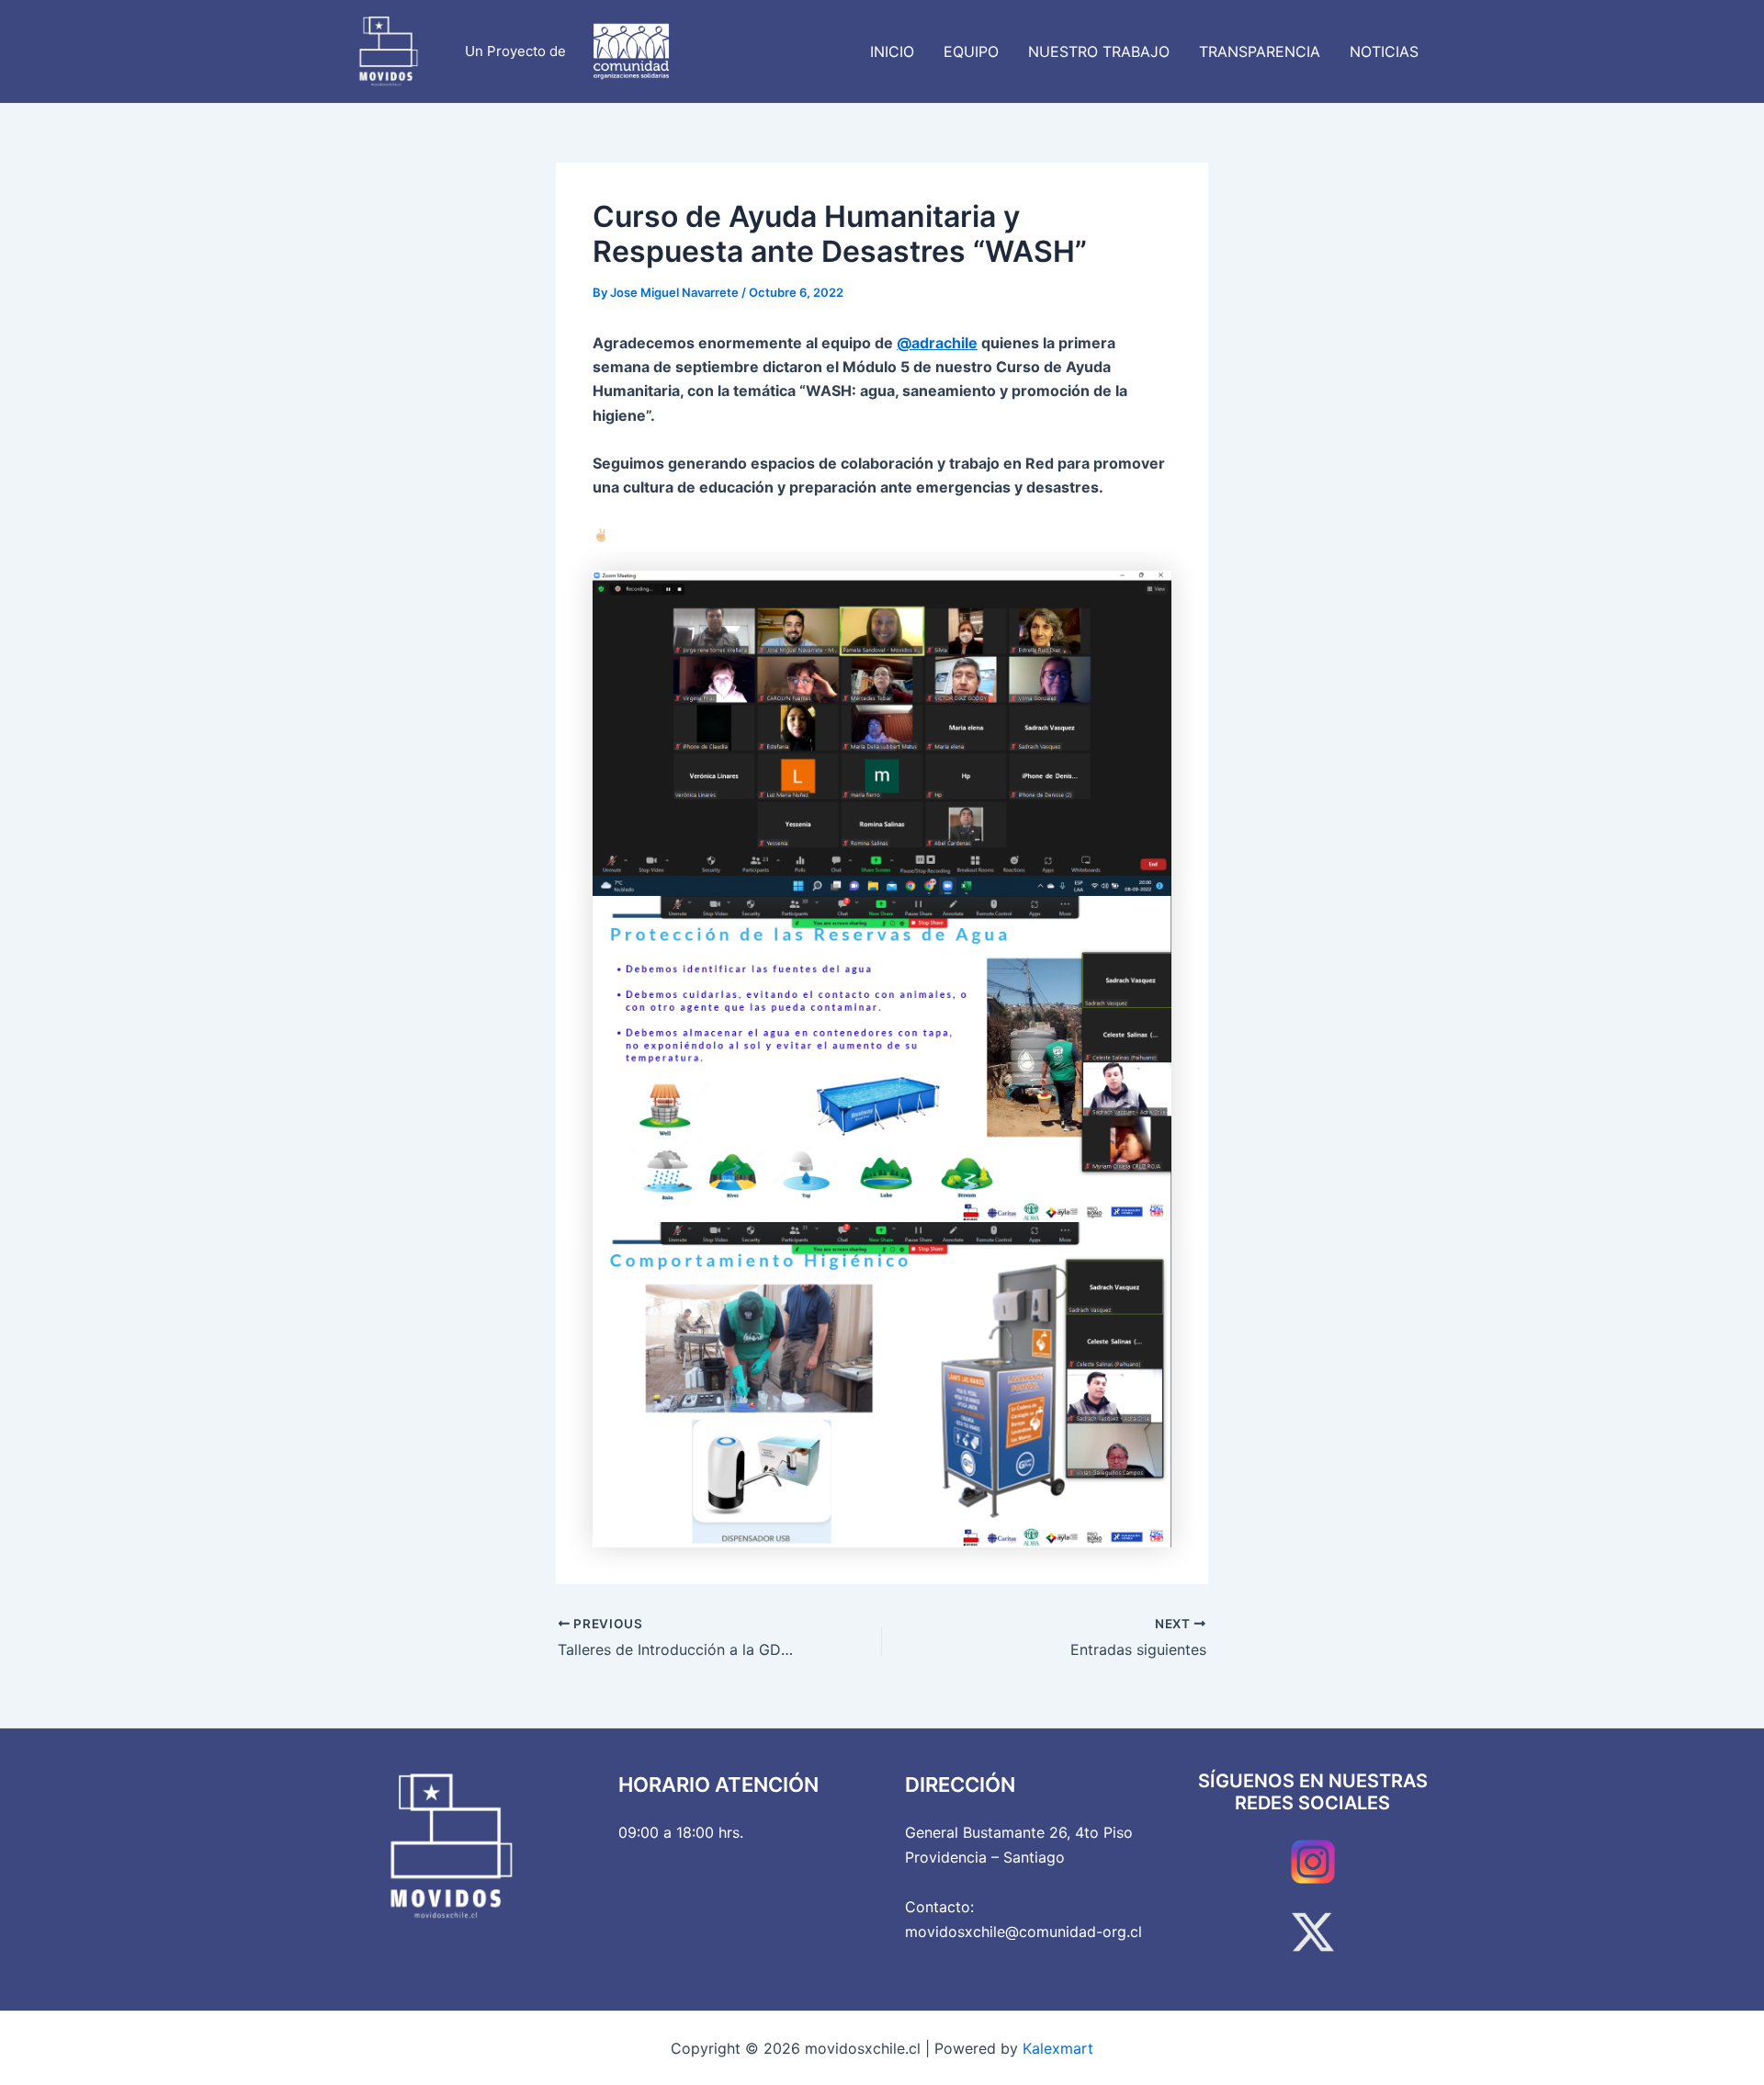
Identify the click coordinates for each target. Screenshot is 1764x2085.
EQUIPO (971, 51)
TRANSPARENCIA (1260, 51)
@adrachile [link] (937, 343)
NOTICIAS (1384, 51)
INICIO (892, 51)
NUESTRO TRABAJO (1099, 51)
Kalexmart (1058, 2048)
